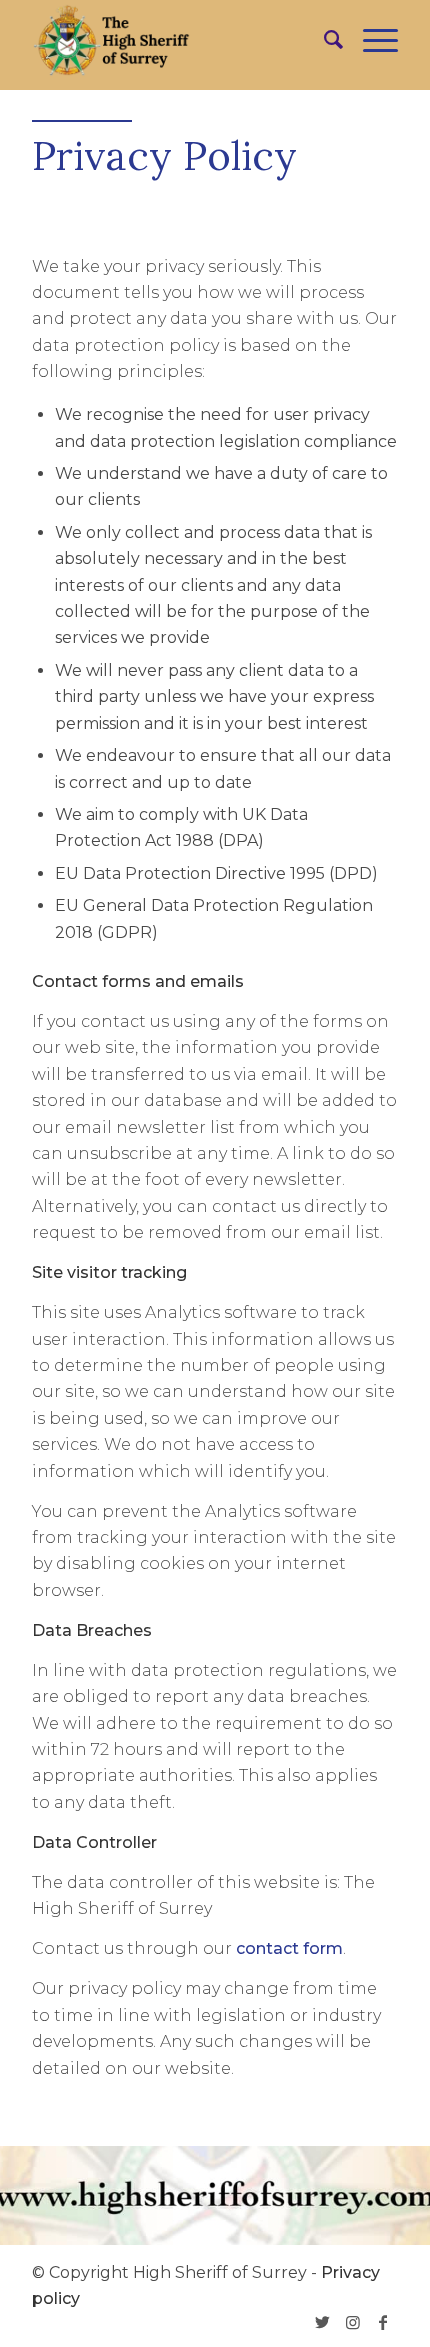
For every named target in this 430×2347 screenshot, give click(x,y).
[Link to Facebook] (383, 2322)
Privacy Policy (164, 155)
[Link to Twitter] (323, 2322)
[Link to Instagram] (353, 2322)
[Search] (323, 40)
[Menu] (370, 40)
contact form (289, 1948)
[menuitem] (323, 40)
